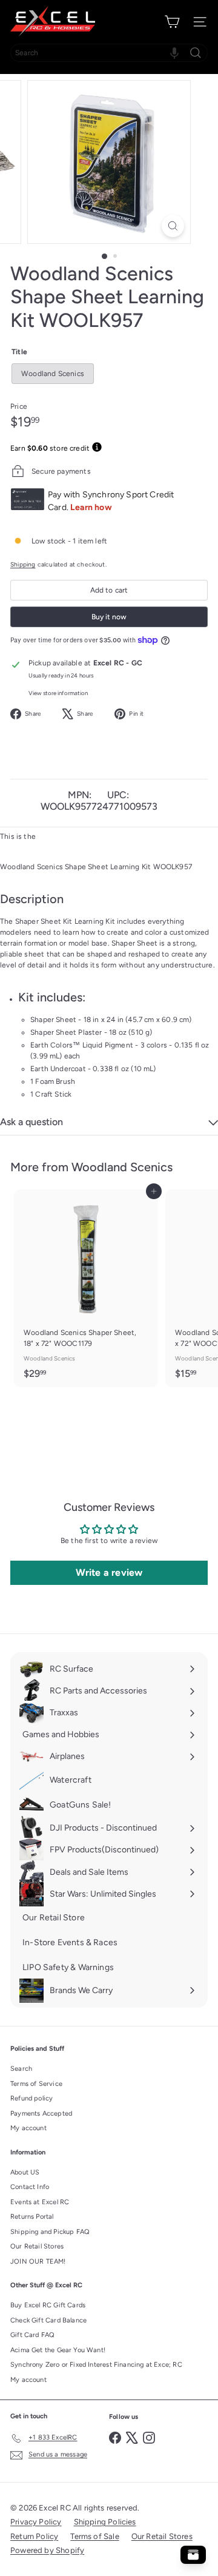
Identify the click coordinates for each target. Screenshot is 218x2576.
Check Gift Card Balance (48, 2320)
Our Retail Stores (37, 2246)
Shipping (23, 564)
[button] (174, 53)
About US (25, 2172)
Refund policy (31, 2098)
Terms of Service (36, 2084)
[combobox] (109, 53)
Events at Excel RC (40, 2202)
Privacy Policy (36, 2522)
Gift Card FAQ (32, 2335)
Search (21, 2069)
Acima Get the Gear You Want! (58, 2350)
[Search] (196, 53)
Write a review (109, 1572)
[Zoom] (173, 226)
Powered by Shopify (47, 2550)
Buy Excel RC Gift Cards (48, 2305)
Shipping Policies (105, 2522)
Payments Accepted (41, 2114)
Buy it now (109, 617)
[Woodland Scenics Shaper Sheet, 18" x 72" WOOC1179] (86, 1288)
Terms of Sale (94, 2536)
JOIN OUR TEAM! (38, 2262)
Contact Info (30, 2187)
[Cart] (172, 22)
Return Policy (34, 2536)
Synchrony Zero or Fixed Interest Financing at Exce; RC (96, 2365)
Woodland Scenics (122, 1167)
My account (28, 2128)
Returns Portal (32, 2217)
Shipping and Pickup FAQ (50, 2232)
